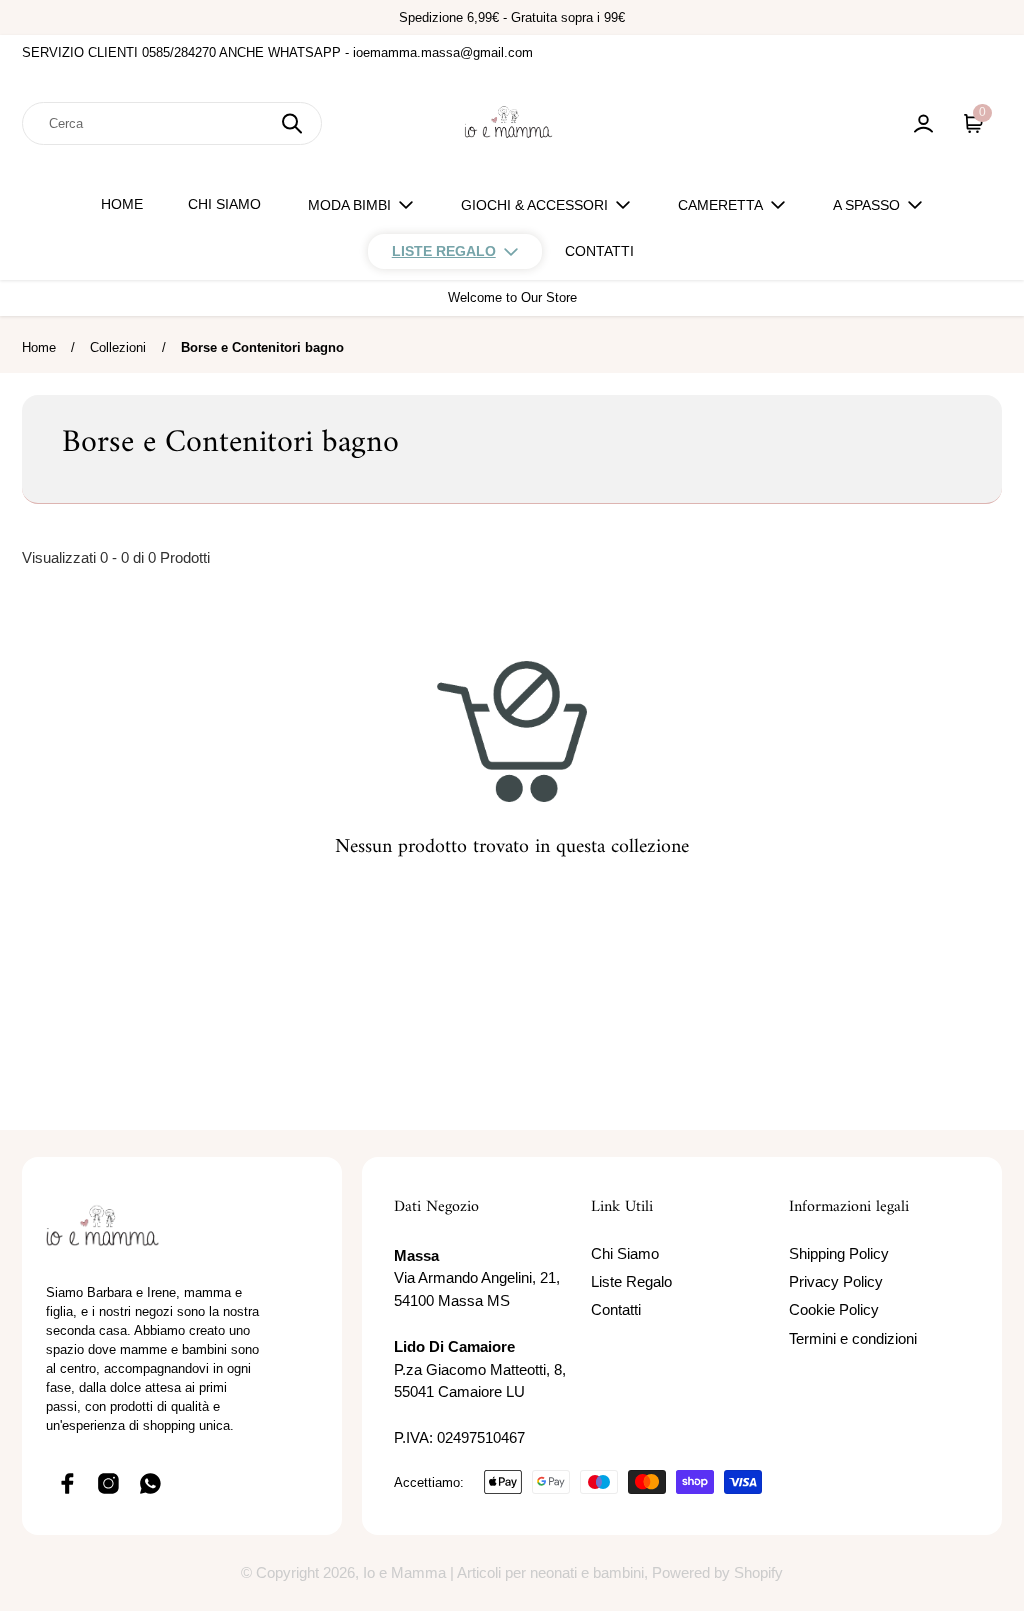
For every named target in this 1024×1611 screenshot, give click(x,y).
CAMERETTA (720, 205)
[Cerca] (292, 123)
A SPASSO (866, 205)
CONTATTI (599, 251)
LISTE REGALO (444, 251)
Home (39, 347)
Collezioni (118, 347)
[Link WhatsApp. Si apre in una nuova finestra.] (151, 1483)
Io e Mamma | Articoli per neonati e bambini (503, 1572)
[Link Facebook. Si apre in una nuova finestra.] (67, 1483)
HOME (122, 204)
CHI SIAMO (224, 204)
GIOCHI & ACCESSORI (534, 205)
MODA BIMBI (349, 205)
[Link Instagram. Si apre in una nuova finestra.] (109, 1483)
